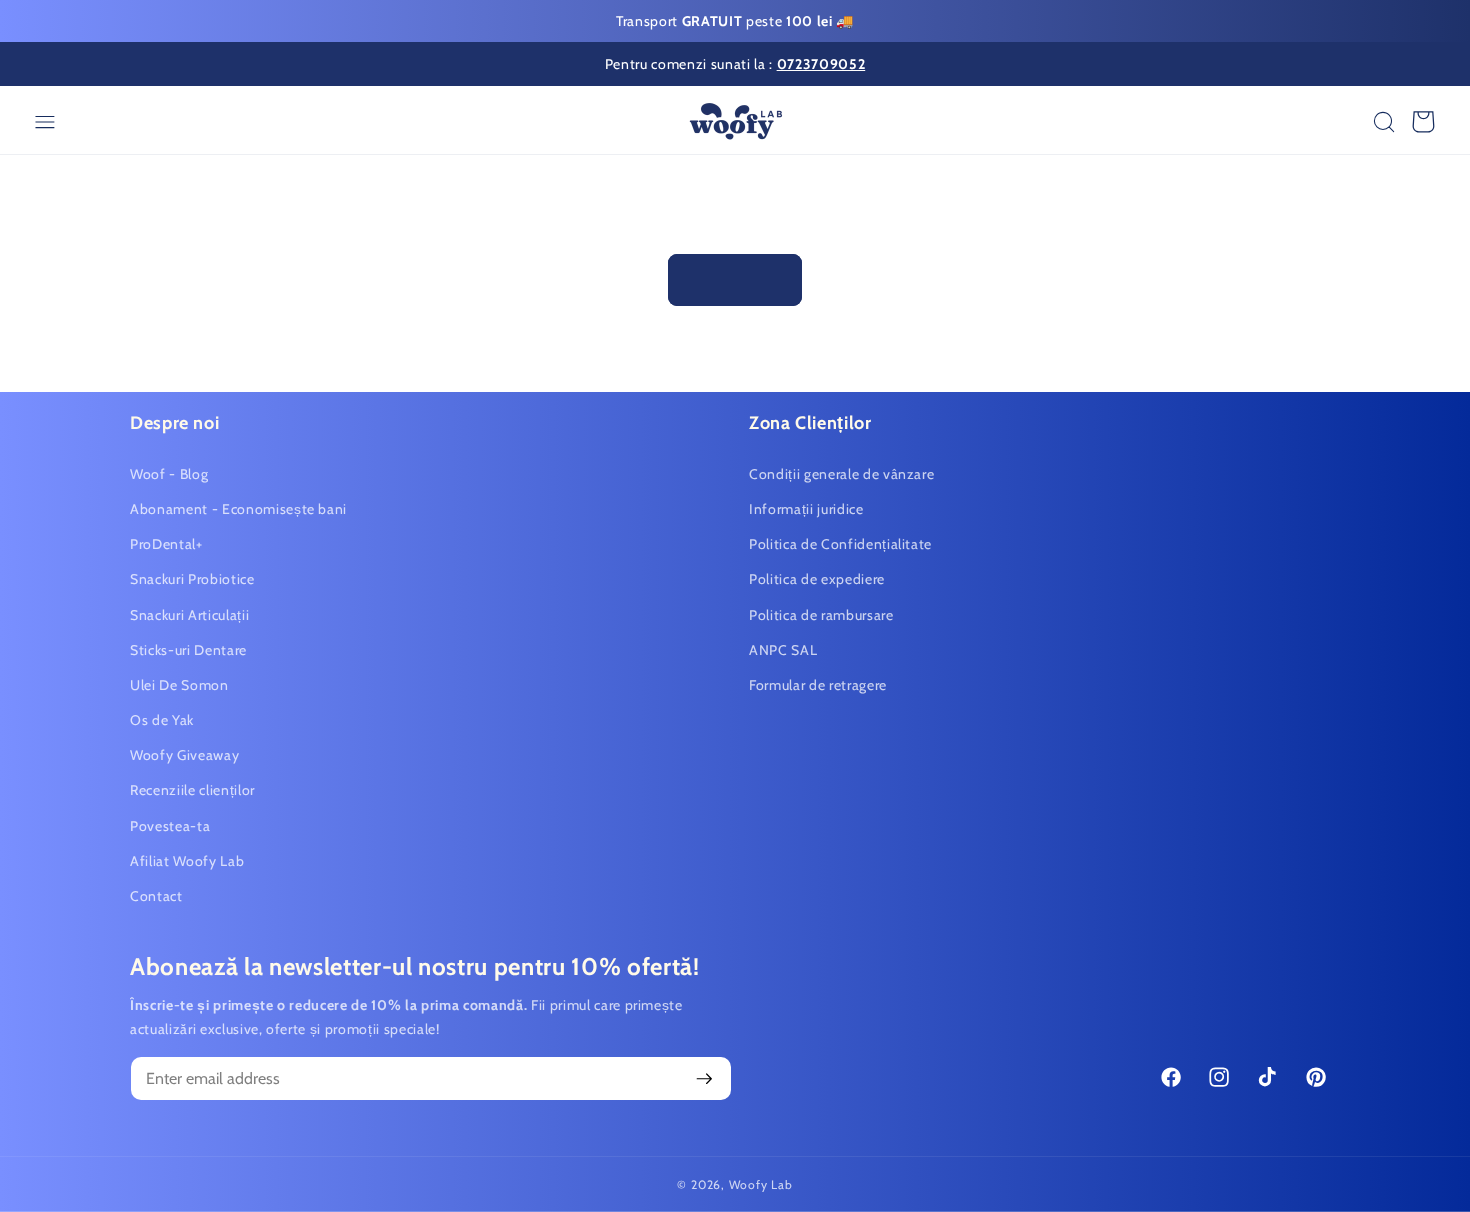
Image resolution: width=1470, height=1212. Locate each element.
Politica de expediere (817, 579)
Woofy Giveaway (184, 755)
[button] (1384, 122)
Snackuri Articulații (189, 614)
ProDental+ (166, 544)
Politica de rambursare (821, 614)
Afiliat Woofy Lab (187, 861)
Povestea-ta (170, 825)
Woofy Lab (761, 1184)
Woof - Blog (169, 474)
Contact (156, 896)
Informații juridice (806, 509)
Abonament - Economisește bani (238, 509)
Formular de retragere (818, 685)
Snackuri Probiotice (192, 579)
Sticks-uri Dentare (188, 649)
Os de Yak (162, 720)
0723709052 (821, 64)
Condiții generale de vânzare (841, 474)
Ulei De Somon (179, 685)
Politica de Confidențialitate (840, 544)
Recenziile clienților (192, 790)
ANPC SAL (783, 649)
